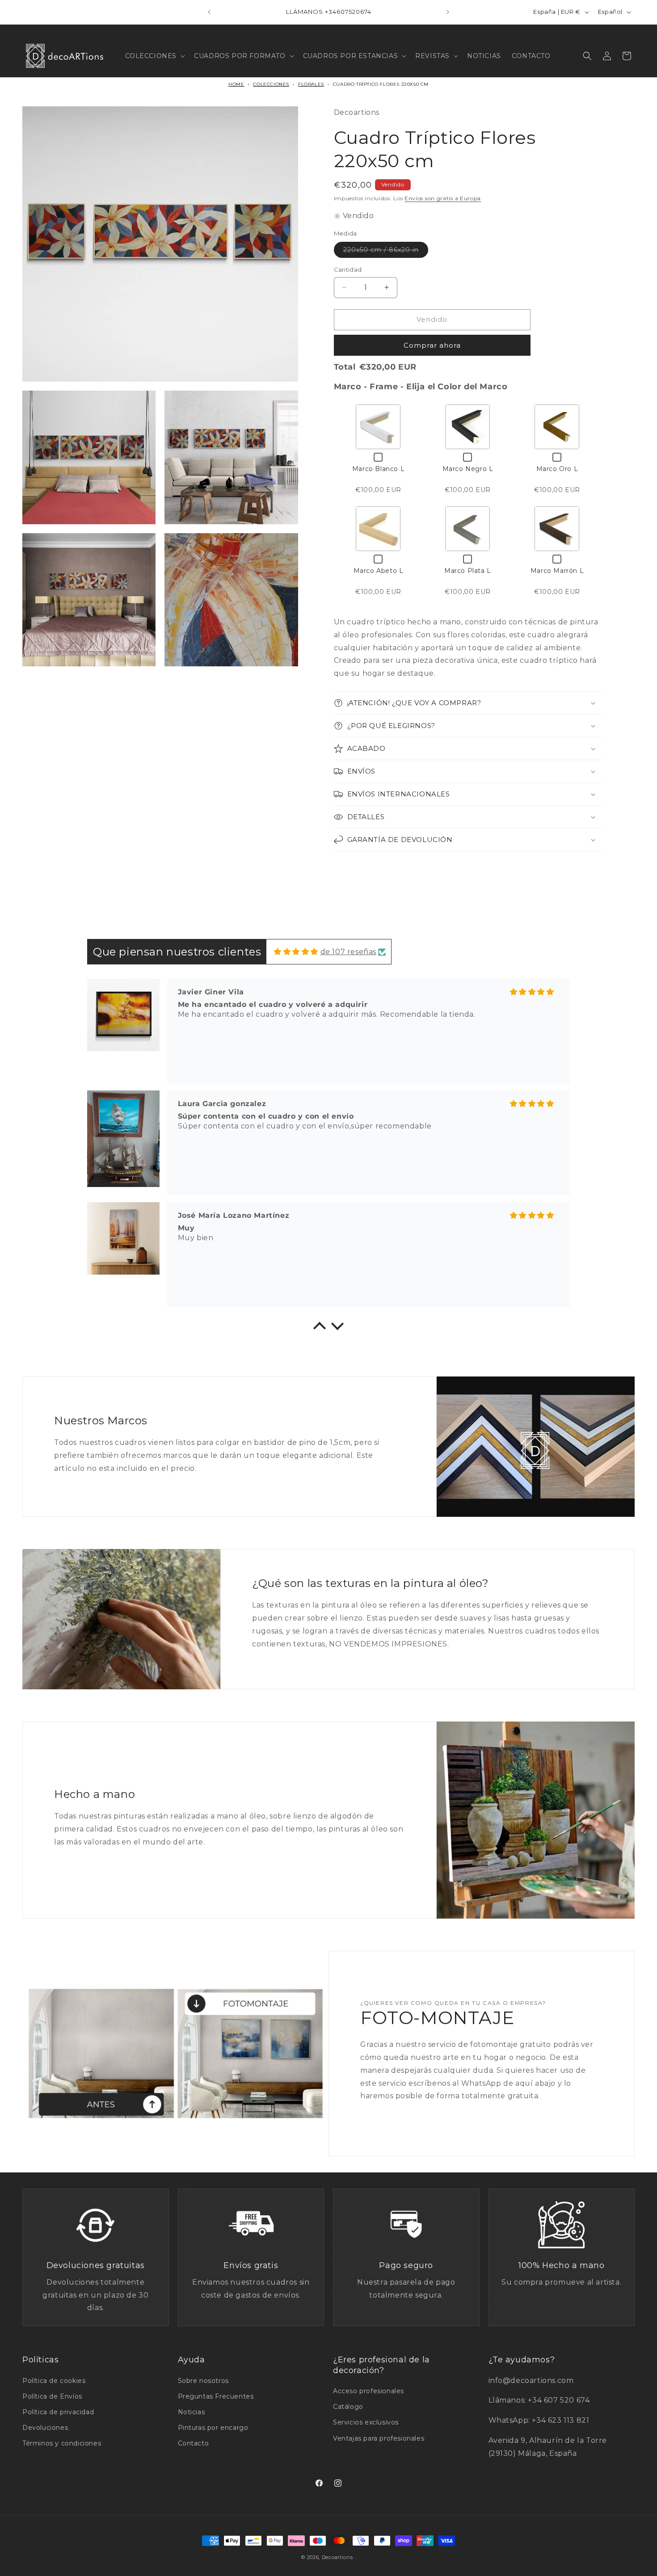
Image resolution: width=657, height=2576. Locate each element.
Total (345, 367)
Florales (311, 84)
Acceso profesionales (369, 2391)
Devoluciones (45, 2428)
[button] (154, 56)
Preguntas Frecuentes (216, 2396)
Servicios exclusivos (366, 2422)
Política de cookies (54, 2381)
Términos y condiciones (62, 2443)
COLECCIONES (271, 84)
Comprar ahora (432, 345)
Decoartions (337, 2557)
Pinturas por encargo (213, 2428)
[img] (296, 952)
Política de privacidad (58, 2412)
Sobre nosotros (203, 2381)
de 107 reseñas (348, 952)
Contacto (194, 2443)
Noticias (192, 2412)
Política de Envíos (52, 2396)
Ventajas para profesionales (379, 2438)
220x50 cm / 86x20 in (386, 252)
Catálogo (348, 2407)
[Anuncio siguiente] (448, 12)
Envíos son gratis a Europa (443, 198)
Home (236, 84)
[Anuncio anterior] (209, 12)
